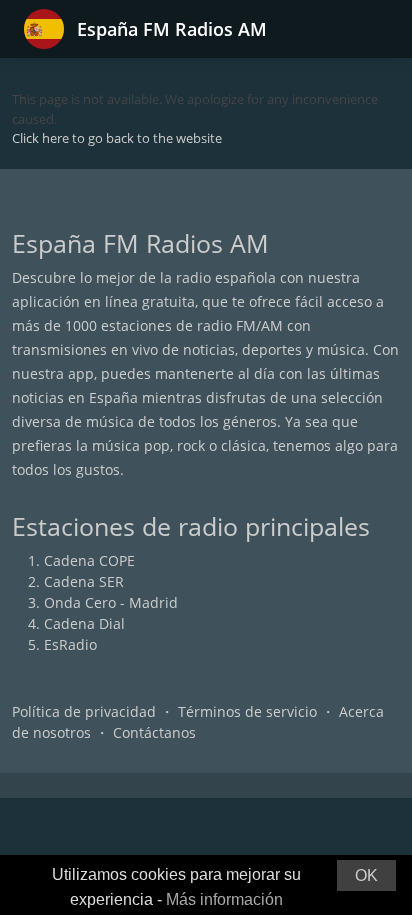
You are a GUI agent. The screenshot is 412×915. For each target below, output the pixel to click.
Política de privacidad (84, 711)
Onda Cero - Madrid (111, 602)
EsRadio (70, 644)
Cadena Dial (84, 623)
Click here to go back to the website (117, 138)
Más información (224, 899)
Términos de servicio (247, 711)
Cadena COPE (89, 560)
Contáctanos (154, 732)
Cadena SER (84, 581)
